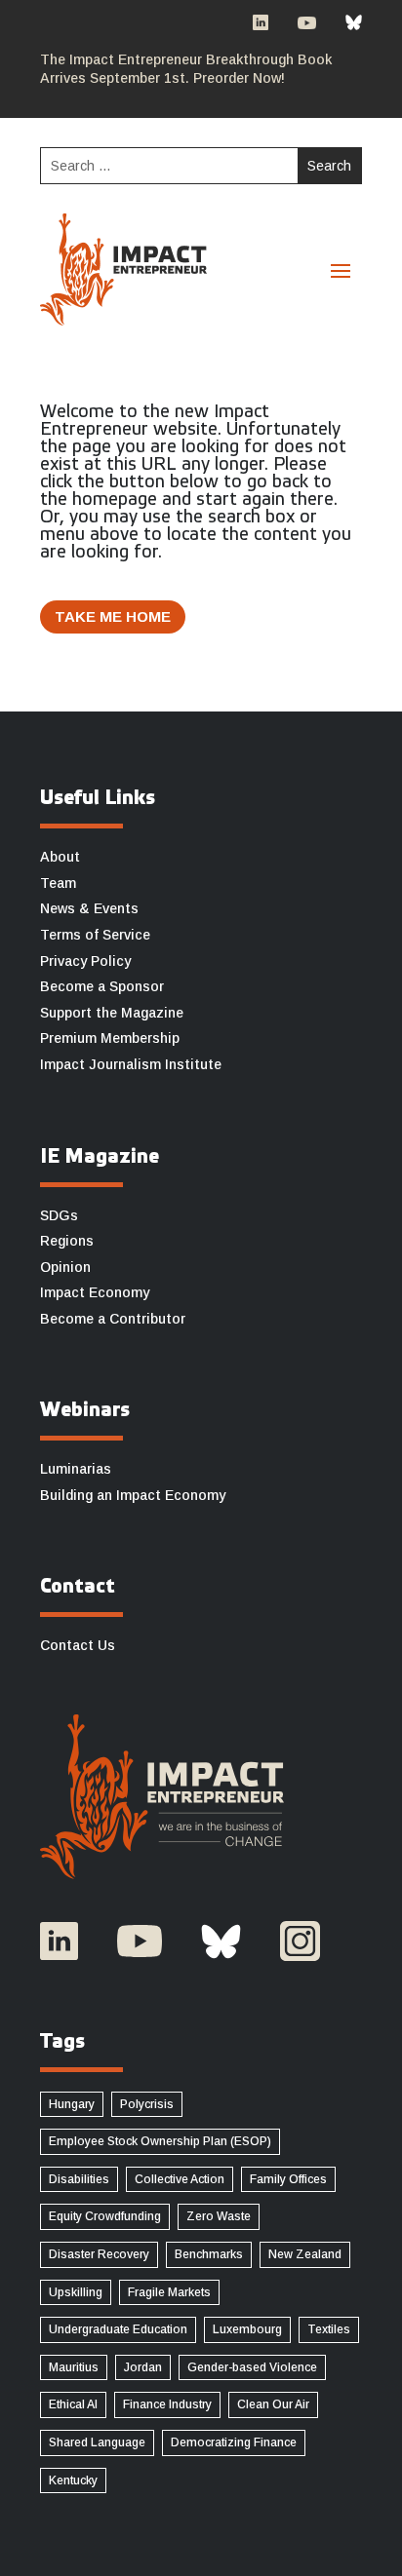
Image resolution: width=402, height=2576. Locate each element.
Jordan (143, 2367)
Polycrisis (147, 2104)
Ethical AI (73, 2404)
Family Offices (288, 2179)
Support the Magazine (112, 1013)
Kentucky (73, 2480)
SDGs (59, 1215)
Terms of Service (95, 935)
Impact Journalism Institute (131, 1064)
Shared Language (97, 2442)
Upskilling (76, 2292)
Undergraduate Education (118, 2329)
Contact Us (78, 1645)
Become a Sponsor (102, 986)
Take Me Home (113, 616)
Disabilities (79, 2179)
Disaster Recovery (99, 2254)
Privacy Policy (85, 961)
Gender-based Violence (252, 2367)
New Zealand (305, 2254)
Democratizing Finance (234, 2442)
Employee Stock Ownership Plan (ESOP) (160, 2141)
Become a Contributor (113, 1319)
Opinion (65, 1267)
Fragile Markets (169, 2292)
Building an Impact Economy (133, 1495)
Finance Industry (167, 2404)
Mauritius (74, 2367)
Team (58, 883)
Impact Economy (95, 1292)
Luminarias (76, 1469)
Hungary (72, 2104)
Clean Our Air (273, 2404)
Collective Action (180, 2179)
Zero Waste (219, 2216)
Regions (67, 1241)
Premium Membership (110, 1038)
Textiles (329, 2329)
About (60, 857)
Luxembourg (247, 2329)
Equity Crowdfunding (105, 2216)
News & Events (89, 908)
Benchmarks (209, 2254)
